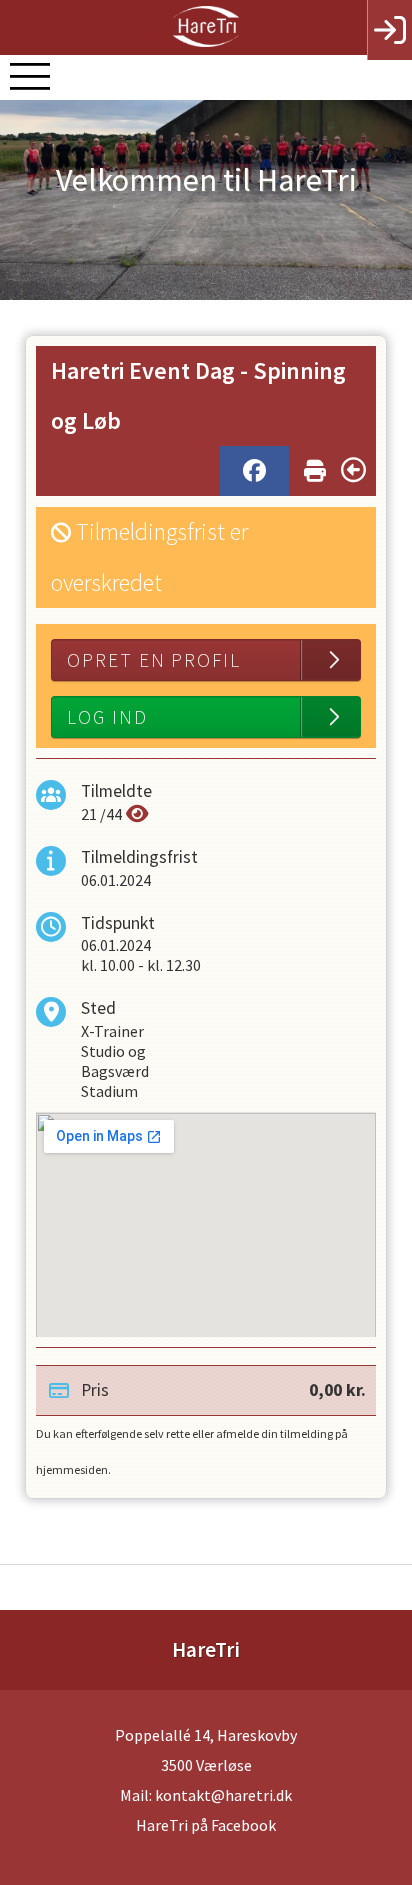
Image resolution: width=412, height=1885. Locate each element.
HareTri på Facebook (206, 1825)
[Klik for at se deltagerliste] (137, 814)
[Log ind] (389, 30)
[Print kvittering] (315, 466)
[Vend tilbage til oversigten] (353, 470)
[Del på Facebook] (254, 471)
